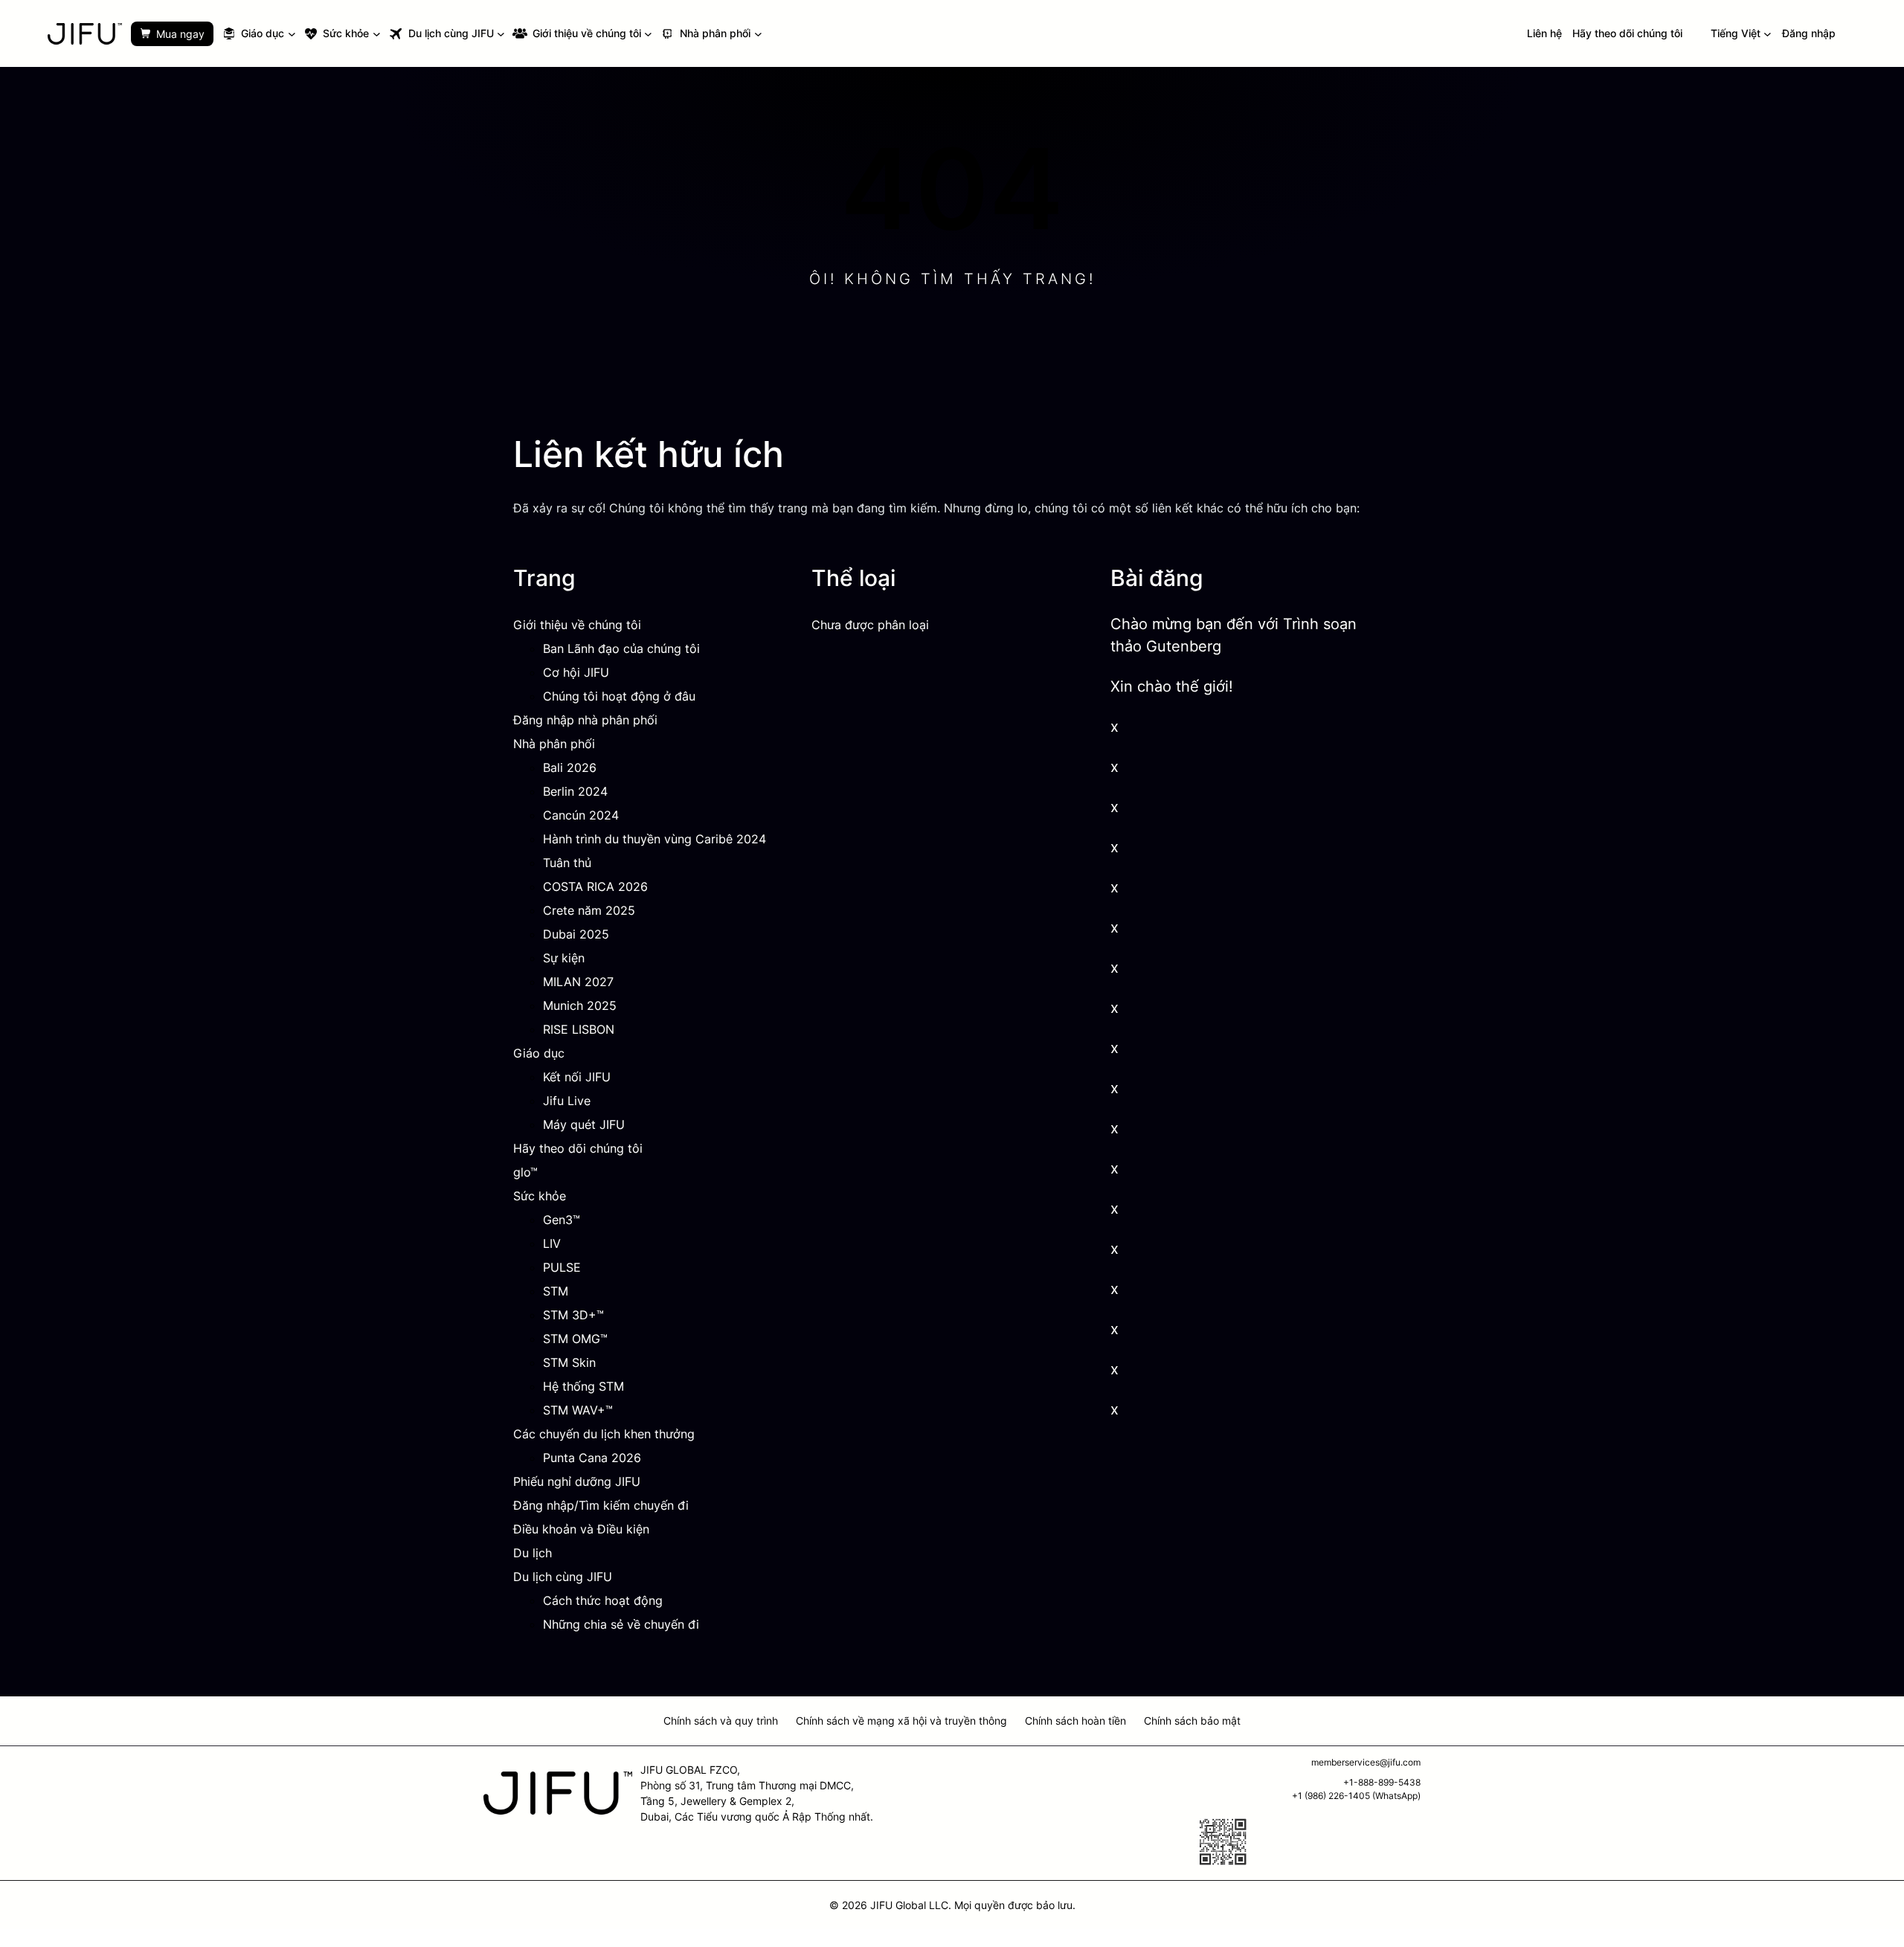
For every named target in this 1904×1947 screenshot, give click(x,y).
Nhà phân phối (554, 744)
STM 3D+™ (573, 1315)
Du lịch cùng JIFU (563, 1577)
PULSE (562, 1267)
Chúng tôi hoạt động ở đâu (619, 696)
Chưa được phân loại (870, 625)
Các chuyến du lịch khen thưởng (604, 1434)
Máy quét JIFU (584, 1124)
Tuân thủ (567, 863)
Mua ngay (180, 34)
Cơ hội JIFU (576, 672)
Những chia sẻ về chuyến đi (621, 1624)
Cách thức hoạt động (603, 1600)
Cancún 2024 (581, 815)
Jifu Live (567, 1101)
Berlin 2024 (575, 791)
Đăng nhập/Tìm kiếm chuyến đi (601, 1505)
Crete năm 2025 (589, 910)
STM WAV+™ (578, 1410)
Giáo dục (539, 1053)
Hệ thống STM (583, 1386)
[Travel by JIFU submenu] (501, 34)
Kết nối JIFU (577, 1077)
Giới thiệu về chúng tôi (577, 625)
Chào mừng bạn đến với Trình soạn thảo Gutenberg (1234, 635)
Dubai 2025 (576, 934)
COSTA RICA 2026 (595, 886)
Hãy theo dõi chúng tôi (578, 1148)
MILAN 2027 (578, 982)
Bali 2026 (570, 767)
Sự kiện (564, 958)
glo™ (525, 1172)
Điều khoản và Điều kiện (581, 1529)
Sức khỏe (540, 1196)
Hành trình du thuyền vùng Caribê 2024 (654, 839)
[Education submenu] (292, 34)
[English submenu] (1768, 34)
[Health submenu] (377, 34)
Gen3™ (562, 1220)
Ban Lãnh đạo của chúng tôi (621, 649)
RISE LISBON (579, 1029)
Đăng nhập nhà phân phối (585, 720)
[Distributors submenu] (758, 34)
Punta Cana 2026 (592, 1458)
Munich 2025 (580, 1005)
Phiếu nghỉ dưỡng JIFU (577, 1481)
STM (556, 1291)
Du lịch (533, 1553)
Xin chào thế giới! (1172, 686)
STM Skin (569, 1362)
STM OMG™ (575, 1339)
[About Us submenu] (648, 34)
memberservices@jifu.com (1366, 1762)
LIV (552, 1243)
